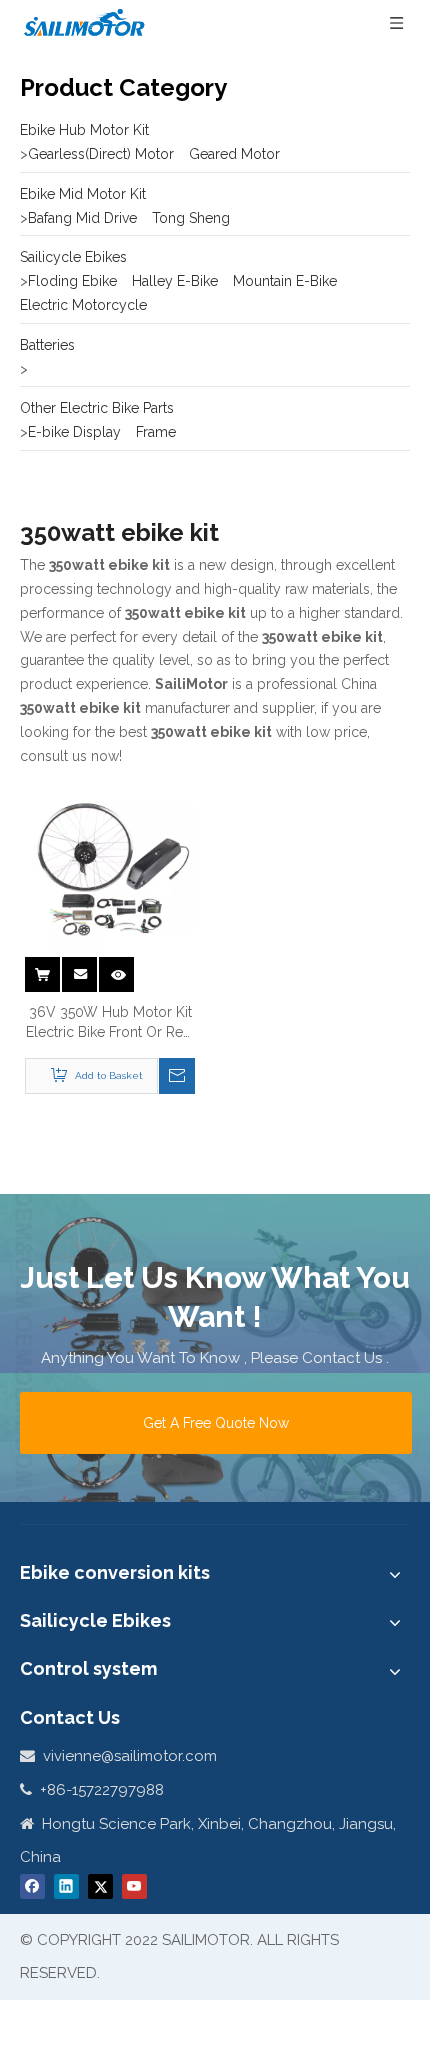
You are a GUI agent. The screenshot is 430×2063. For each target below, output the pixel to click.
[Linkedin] (66, 1886)
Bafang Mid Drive (82, 218)
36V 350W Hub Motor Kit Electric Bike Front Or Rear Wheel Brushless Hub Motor (110, 1023)
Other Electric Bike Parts (97, 408)
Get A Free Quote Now (216, 1423)
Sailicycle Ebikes (73, 257)
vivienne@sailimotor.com (130, 1756)
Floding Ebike (72, 281)
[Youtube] (134, 1886)
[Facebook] (32, 1886)
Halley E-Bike (175, 281)
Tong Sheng (191, 218)
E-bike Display (74, 432)
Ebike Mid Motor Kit (83, 194)
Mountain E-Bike (285, 281)
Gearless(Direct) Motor (101, 154)
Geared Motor (234, 154)
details (120, 968)
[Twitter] (100, 1886)
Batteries (47, 345)
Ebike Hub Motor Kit (84, 130)
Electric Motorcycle (83, 305)
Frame (156, 432)
